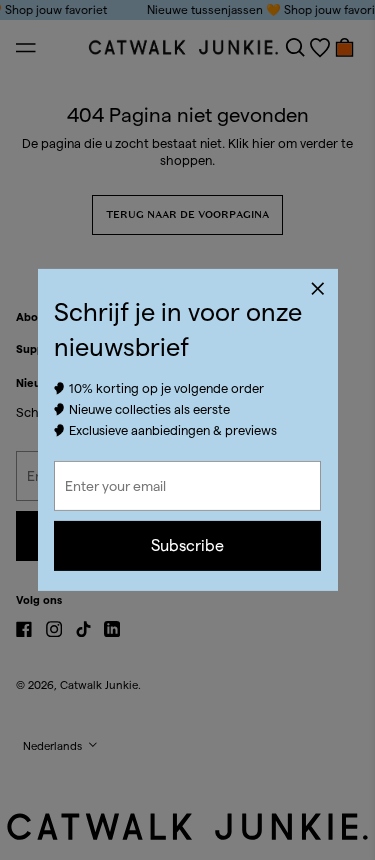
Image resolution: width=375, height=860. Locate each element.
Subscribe (187, 545)
